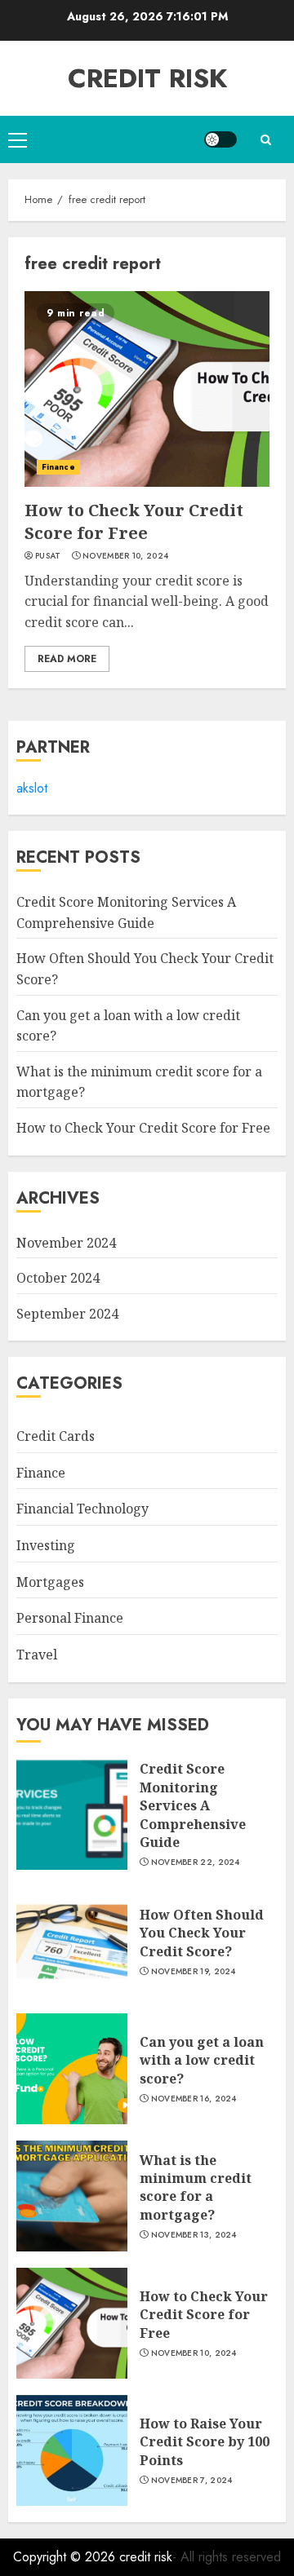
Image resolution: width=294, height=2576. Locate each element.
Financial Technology (82, 1509)
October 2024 (58, 1278)
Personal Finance (70, 1618)
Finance (58, 467)
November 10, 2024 (125, 556)
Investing (46, 1545)
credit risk (147, 78)
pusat (48, 556)
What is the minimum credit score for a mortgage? (196, 2187)
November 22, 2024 (196, 1862)
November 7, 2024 (192, 2481)
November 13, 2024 (194, 2235)
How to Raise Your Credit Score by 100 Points (205, 2442)
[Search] (265, 140)
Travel (37, 1655)
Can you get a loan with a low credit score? (202, 2060)
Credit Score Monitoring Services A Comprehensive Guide (193, 1805)
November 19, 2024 (194, 1972)
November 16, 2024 (194, 2099)
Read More (67, 659)
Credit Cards (56, 1436)
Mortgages (50, 1582)
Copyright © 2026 (66, 2557)
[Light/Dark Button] (220, 139)
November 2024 (66, 1243)
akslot (32, 788)
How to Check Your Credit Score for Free (134, 521)
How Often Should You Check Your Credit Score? (202, 1933)
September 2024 (67, 1314)
